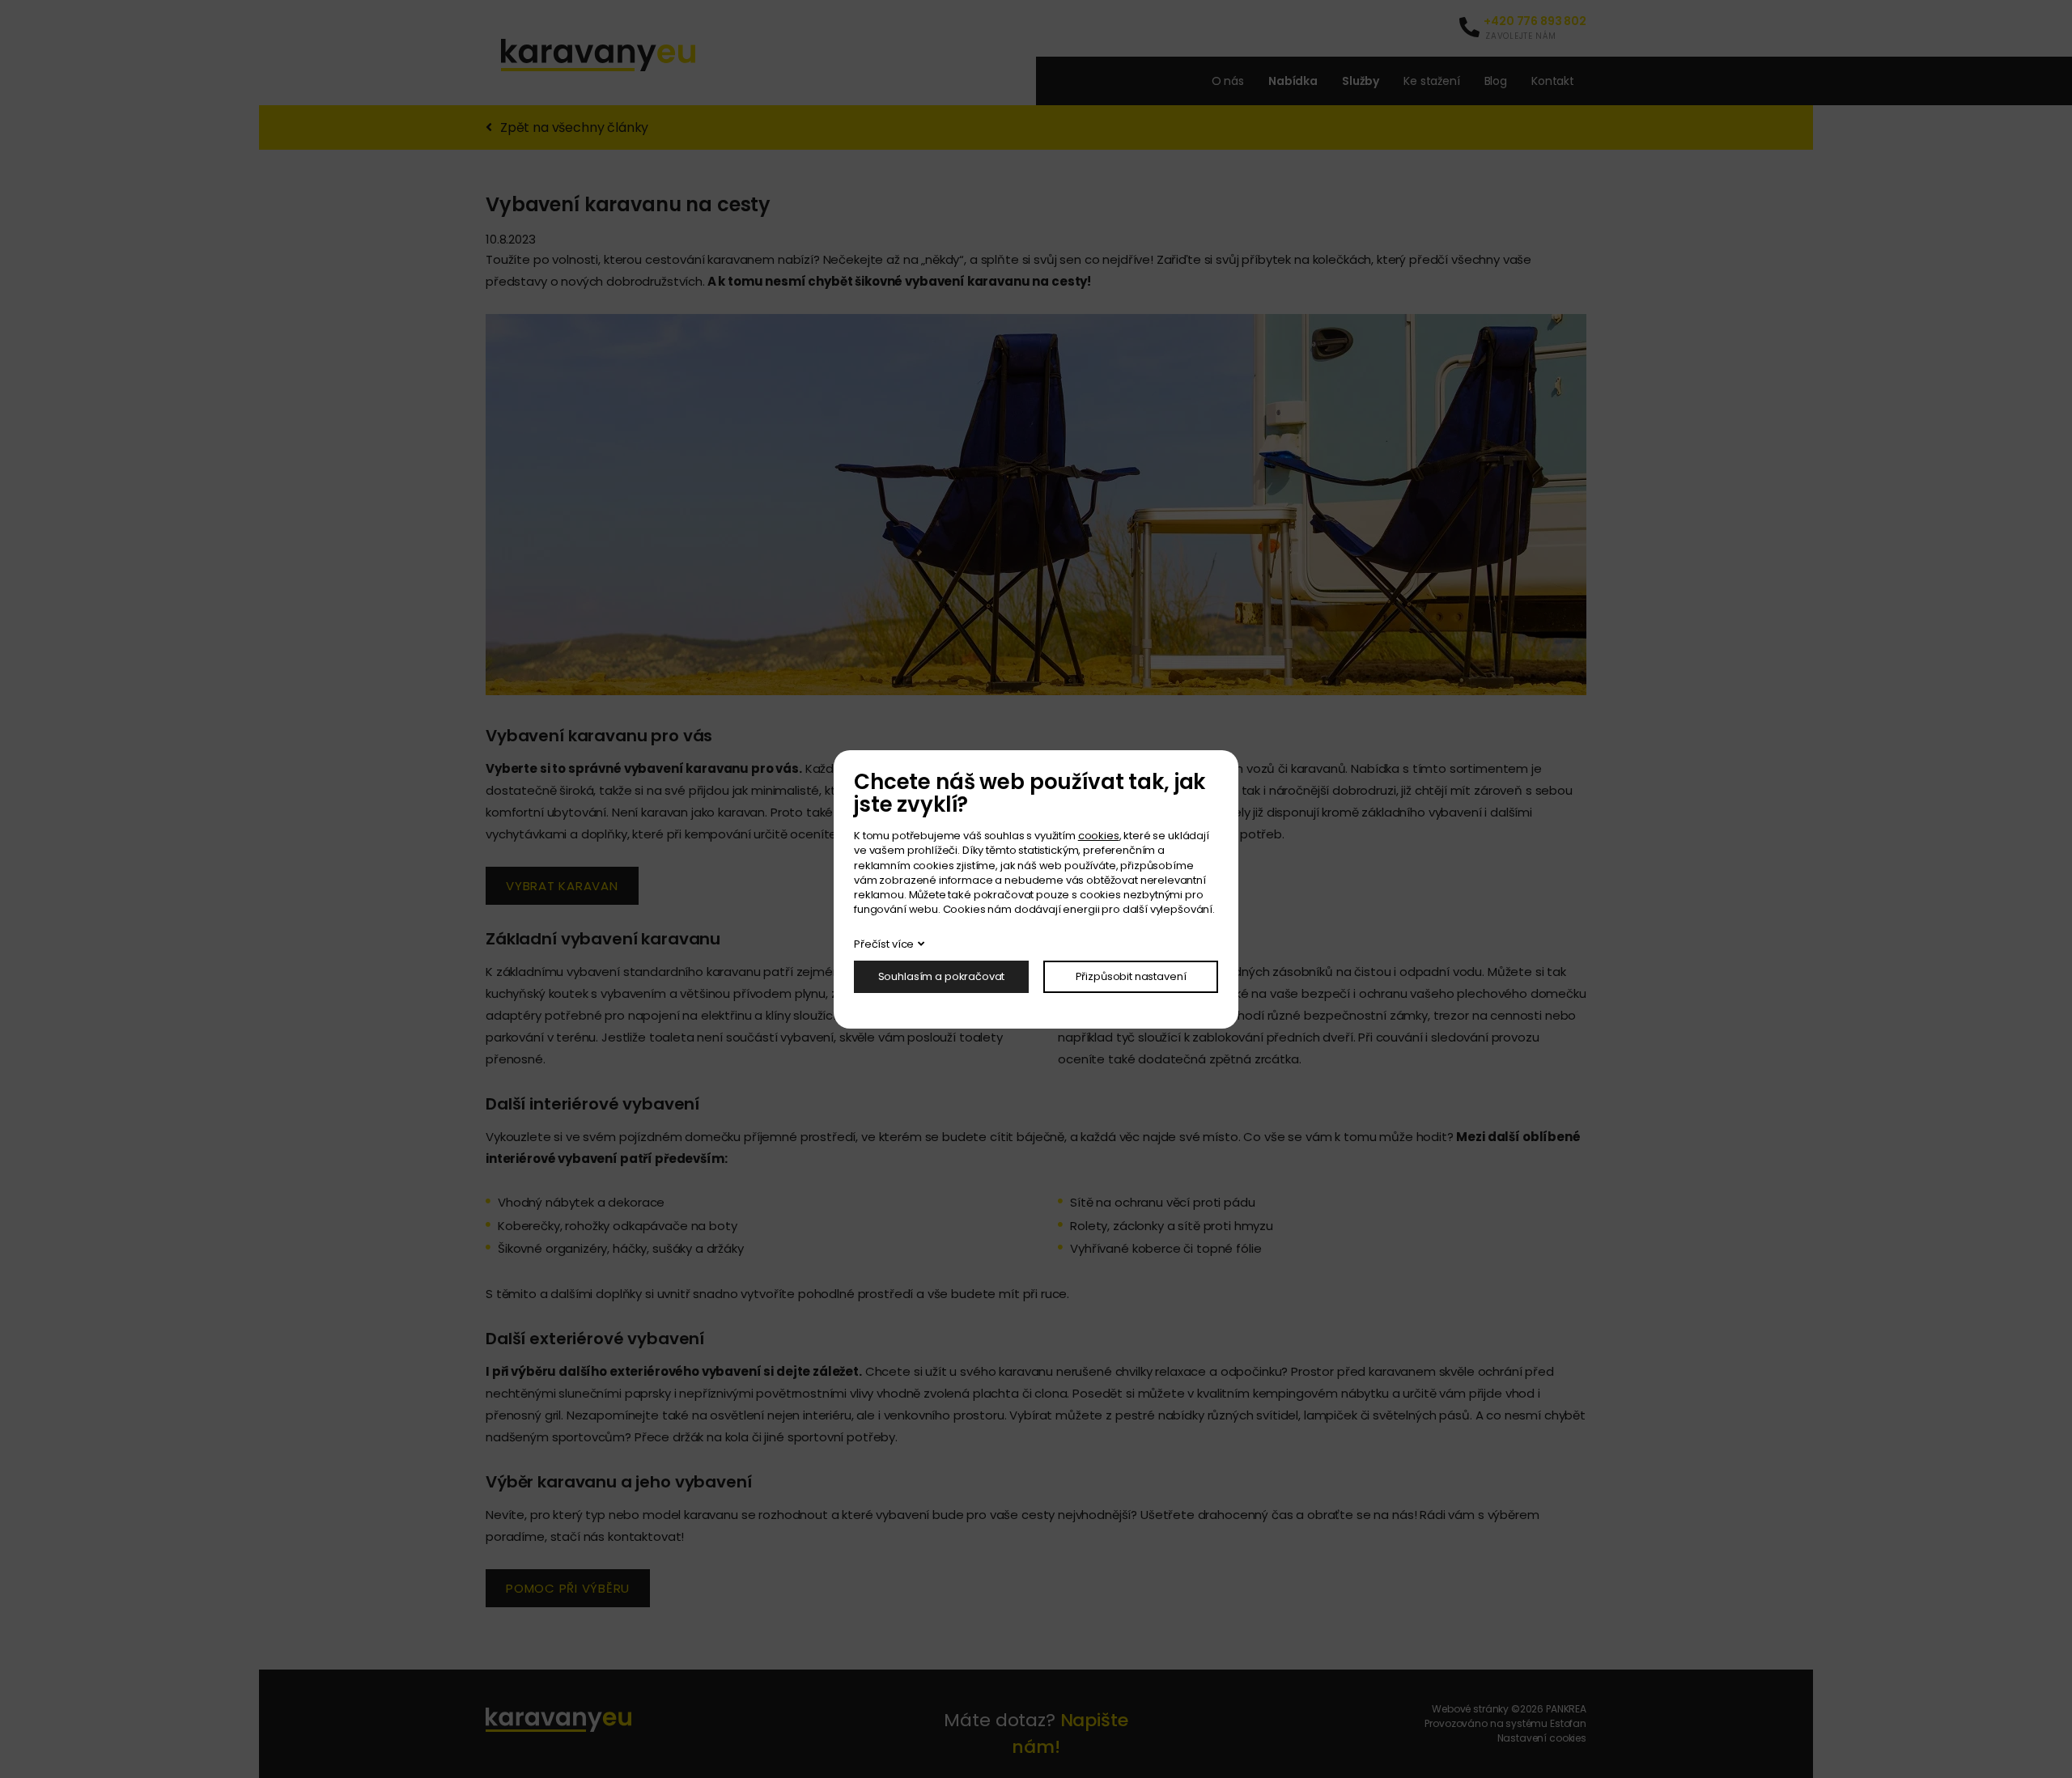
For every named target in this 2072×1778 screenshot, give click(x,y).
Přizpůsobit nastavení (1131, 976)
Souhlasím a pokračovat (942, 976)
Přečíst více (884, 944)
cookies (1099, 836)
